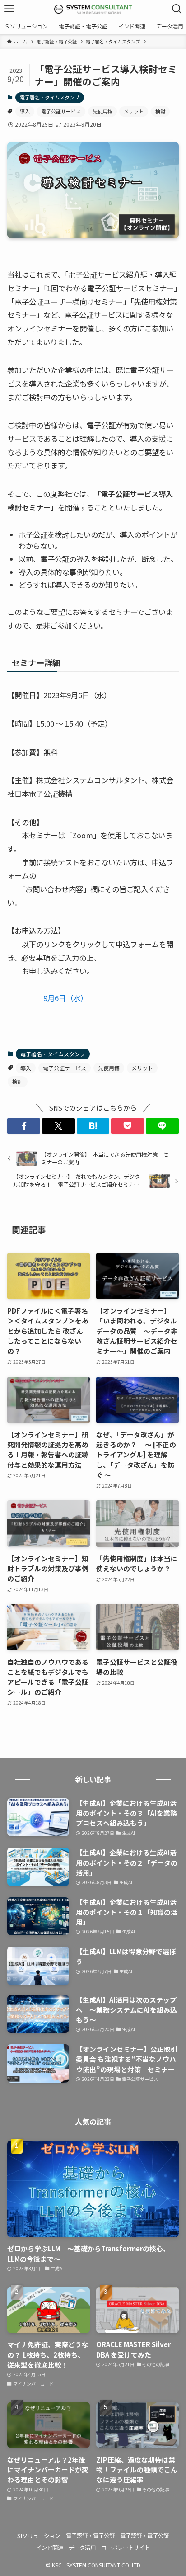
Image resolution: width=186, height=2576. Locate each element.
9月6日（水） (65, 998)
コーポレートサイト (126, 2548)
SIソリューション (39, 2536)
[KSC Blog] (93, 9)
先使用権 (102, 111)
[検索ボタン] (177, 9)
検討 (160, 111)
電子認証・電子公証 (90, 2536)
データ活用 (82, 2548)
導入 (25, 111)
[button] (24, 1126)
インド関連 (50, 2548)
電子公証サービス (61, 111)
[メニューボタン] (9, 9)
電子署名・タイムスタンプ (50, 97)
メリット (134, 111)
